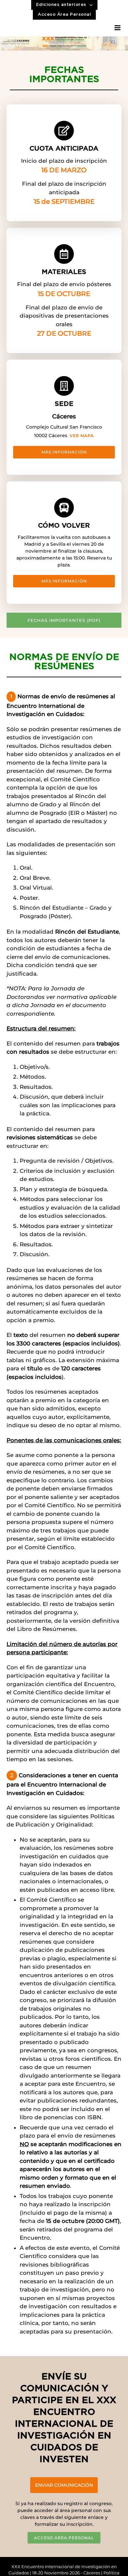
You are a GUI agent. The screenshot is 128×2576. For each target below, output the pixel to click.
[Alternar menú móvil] (118, 28)
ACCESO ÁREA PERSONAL (64, 2538)
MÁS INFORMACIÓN (64, 452)
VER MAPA (82, 436)
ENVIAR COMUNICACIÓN (64, 2485)
